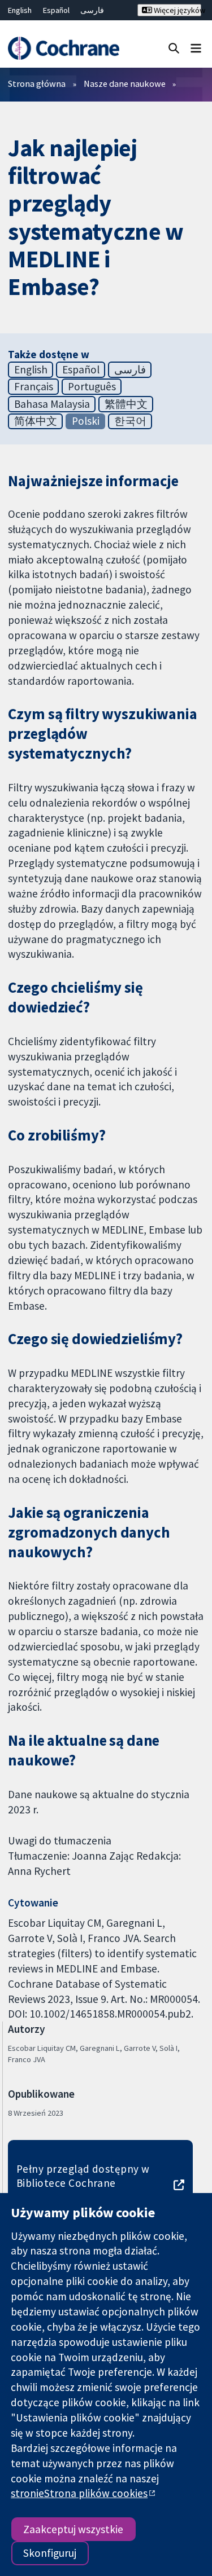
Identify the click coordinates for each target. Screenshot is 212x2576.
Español (56, 10)
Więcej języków (177, 10)
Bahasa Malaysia (52, 404)
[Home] (63, 48)
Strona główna (37, 83)
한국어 (130, 421)
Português (92, 386)
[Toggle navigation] (196, 48)
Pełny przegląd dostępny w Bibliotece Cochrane (83, 2176)
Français (34, 386)
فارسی (92, 10)
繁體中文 (126, 404)
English (20, 10)
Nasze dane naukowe (125, 83)
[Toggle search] (174, 48)
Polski (86, 421)
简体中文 (36, 421)
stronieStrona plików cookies (79, 2493)
